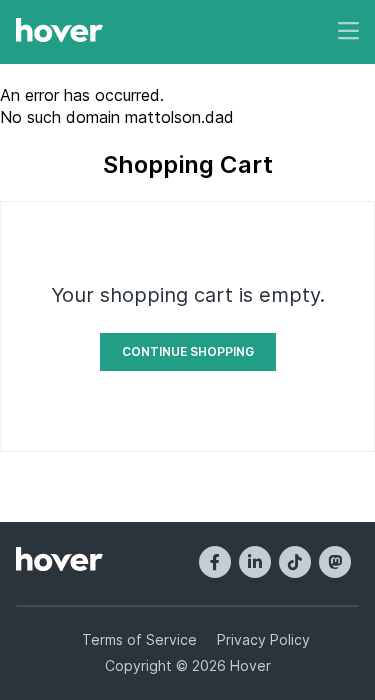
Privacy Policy (263, 639)
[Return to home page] (59, 32)
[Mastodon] (335, 562)
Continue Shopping (188, 351)
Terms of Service (139, 639)
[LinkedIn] (255, 562)
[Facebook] (215, 562)
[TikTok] (295, 562)
